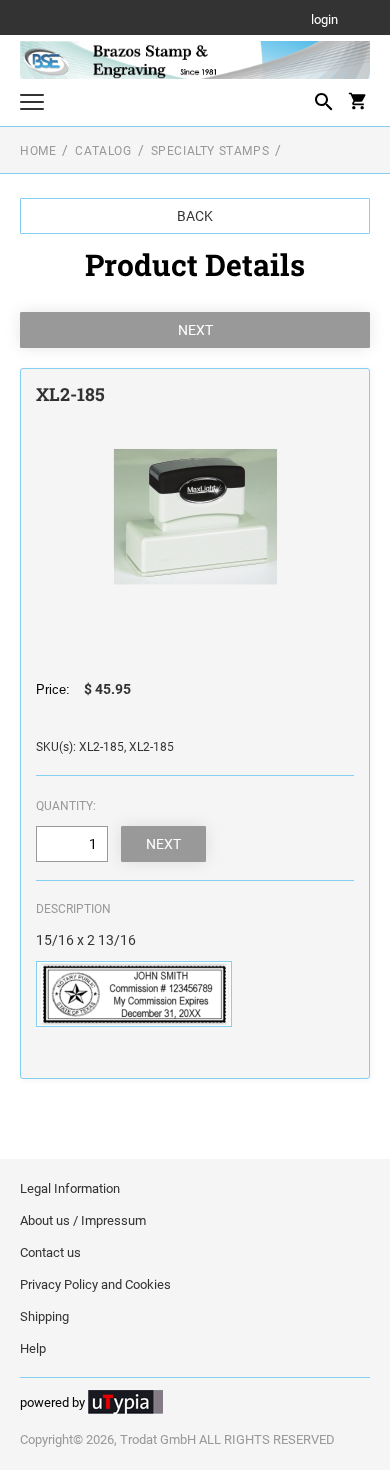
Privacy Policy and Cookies (95, 1284)
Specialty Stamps (210, 151)
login (324, 20)
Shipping (44, 1316)
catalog (103, 151)
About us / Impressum (83, 1220)
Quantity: (66, 806)
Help (33, 1348)
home (38, 151)
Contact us (50, 1252)
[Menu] (32, 104)
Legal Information (70, 1188)
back (195, 216)
